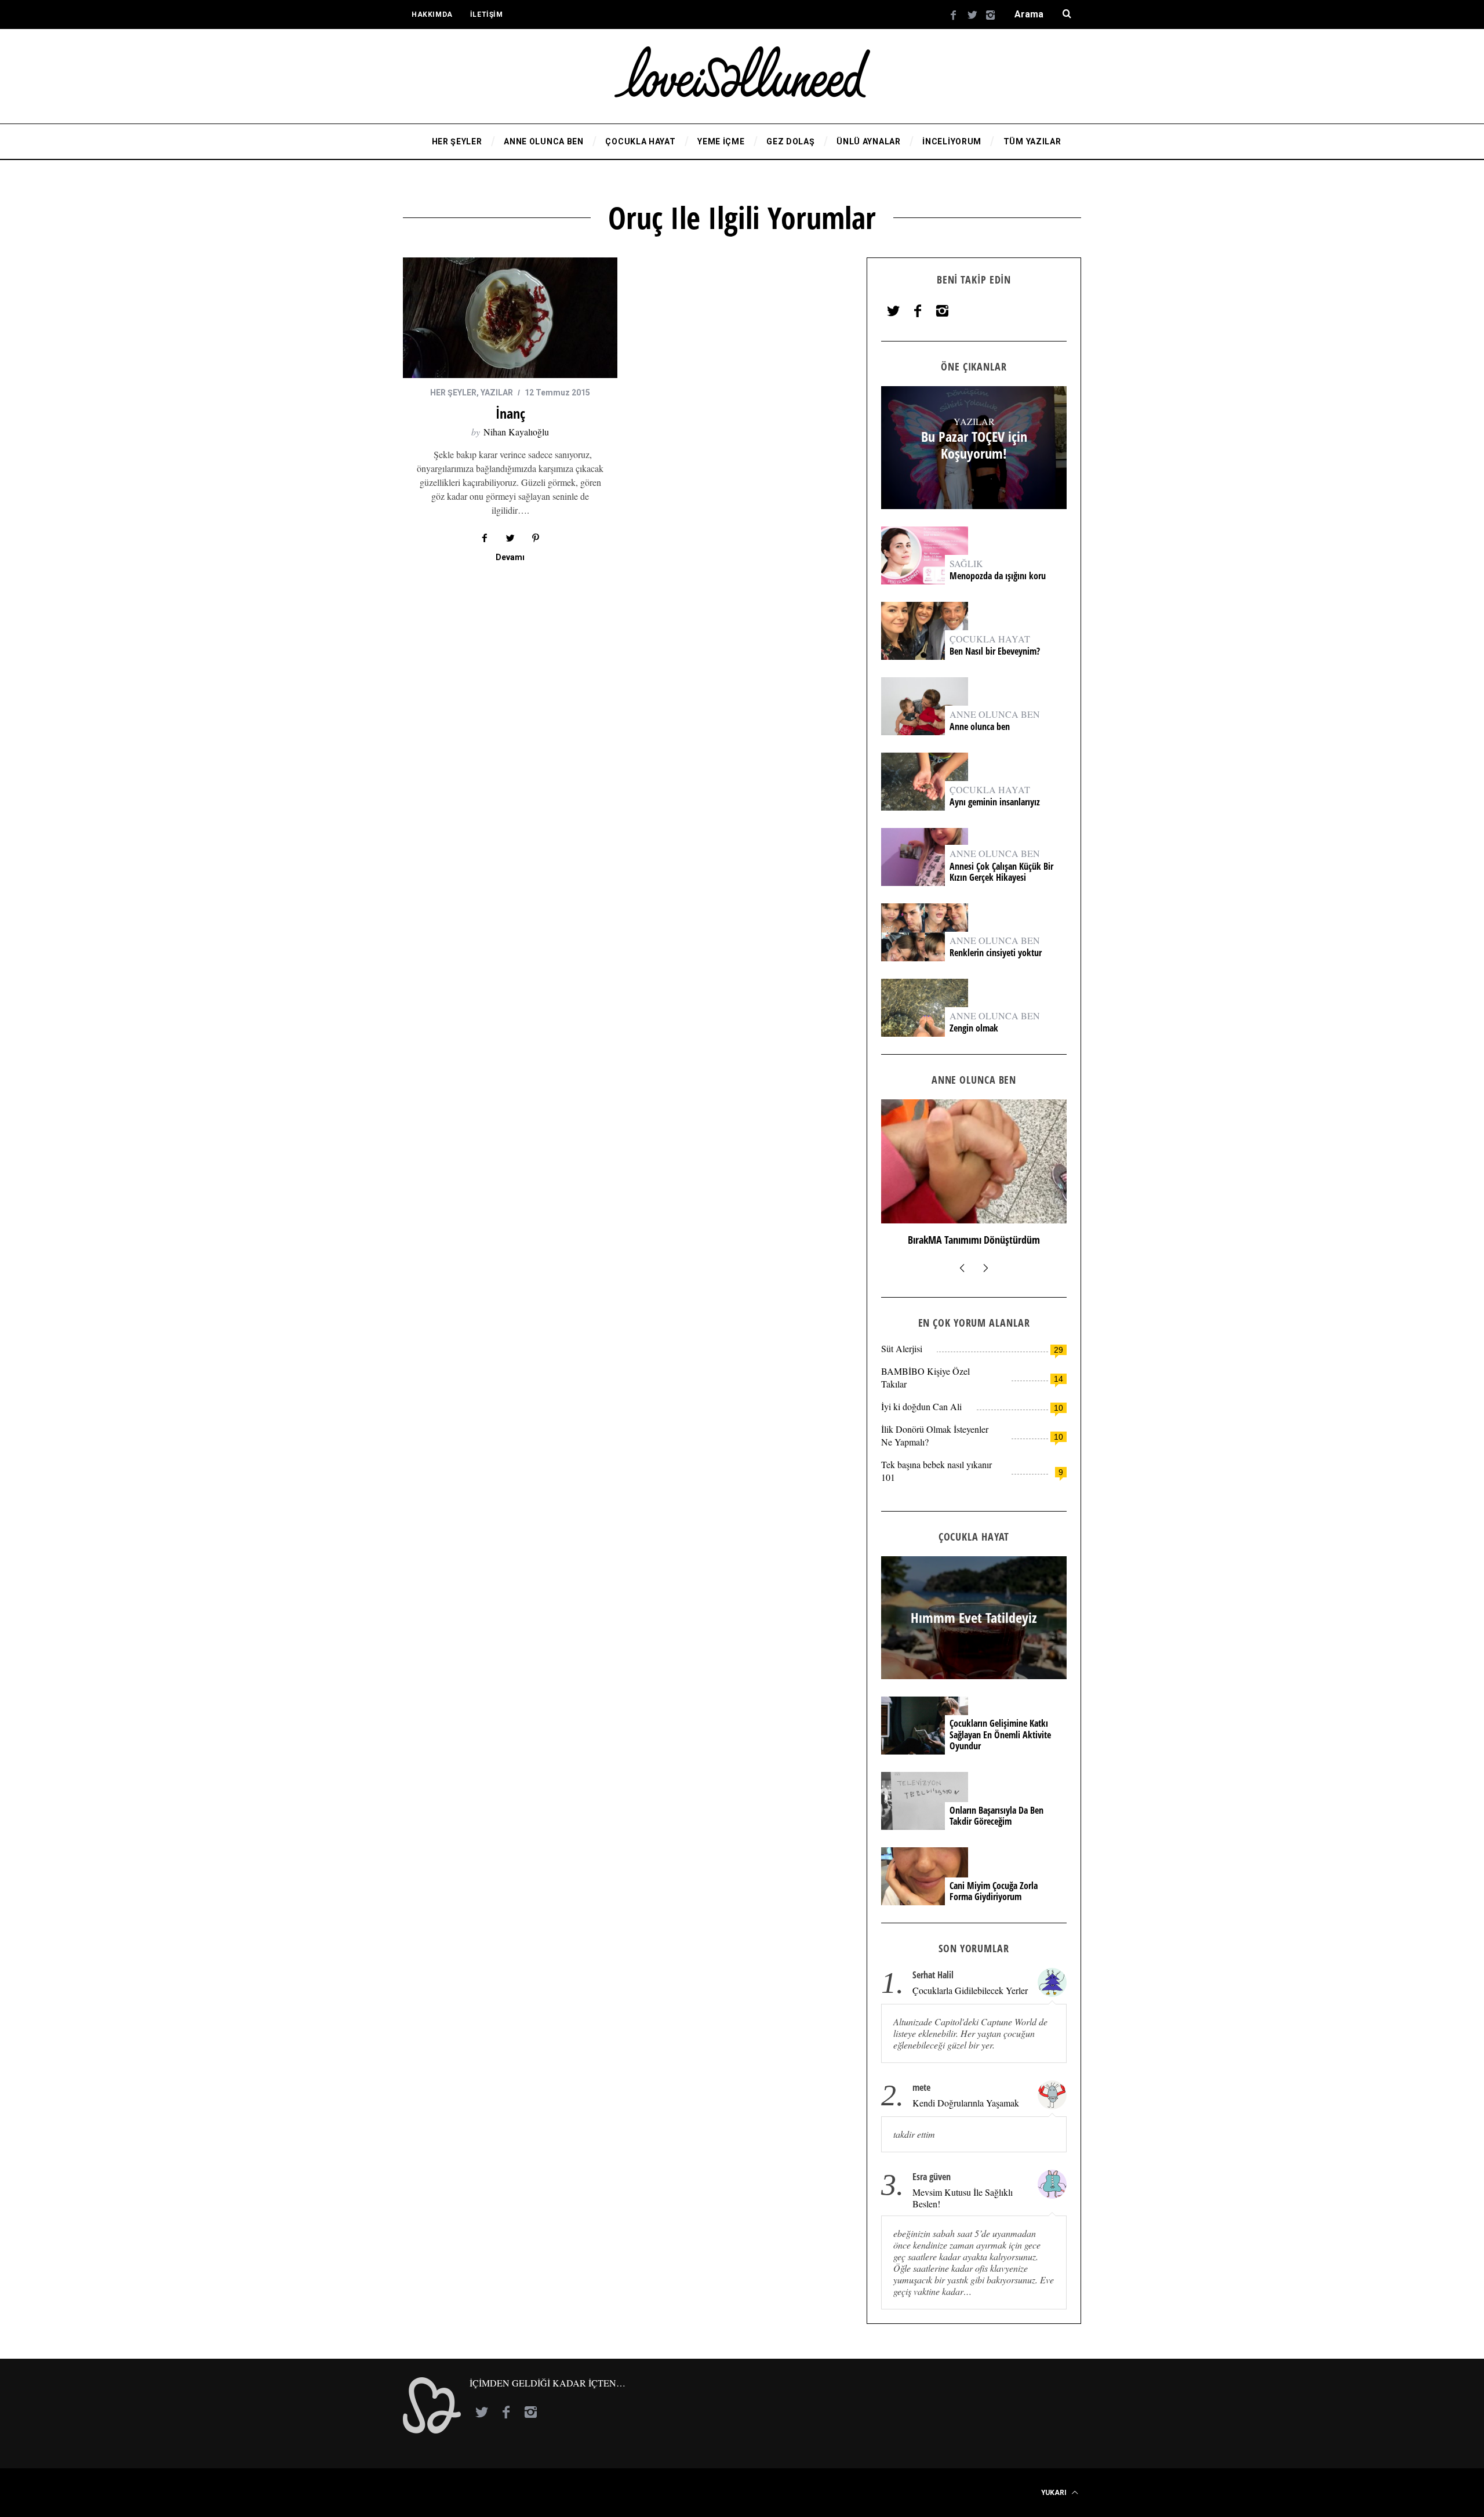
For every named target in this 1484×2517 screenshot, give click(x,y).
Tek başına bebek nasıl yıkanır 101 (936, 1471)
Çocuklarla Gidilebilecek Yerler (970, 1991)
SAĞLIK (966, 563)
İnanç (510, 413)
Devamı (510, 557)
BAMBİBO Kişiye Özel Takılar (925, 1377)
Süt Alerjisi (902, 1348)
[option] (974, 1178)
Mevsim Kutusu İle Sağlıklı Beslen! (963, 2198)
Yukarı (1055, 2493)
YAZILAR (497, 393)
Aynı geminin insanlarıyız (995, 802)
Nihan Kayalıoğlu (516, 432)
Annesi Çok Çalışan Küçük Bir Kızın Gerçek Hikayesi (1001, 872)
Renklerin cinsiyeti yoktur (997, 953)
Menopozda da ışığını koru (999, 576)
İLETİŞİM (487, 14)
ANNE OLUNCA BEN (995, 714)
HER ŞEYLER (453, 393)
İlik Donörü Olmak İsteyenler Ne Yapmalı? (935, 1435)
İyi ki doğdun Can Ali (921, 1406)
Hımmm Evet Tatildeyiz (974, 1618)
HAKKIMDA (432, 14)
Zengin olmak (974, 1028)
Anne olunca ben (980, 727)
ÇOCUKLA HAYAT (990, 639)
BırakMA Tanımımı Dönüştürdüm (974, 1240)
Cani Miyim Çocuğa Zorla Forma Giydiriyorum (994, 1891)
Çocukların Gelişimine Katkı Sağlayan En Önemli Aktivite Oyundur (1000, 1735)
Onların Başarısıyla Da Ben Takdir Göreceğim (996, 1816)
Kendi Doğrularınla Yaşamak (966, 2103)
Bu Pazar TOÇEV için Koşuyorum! (974, 445)
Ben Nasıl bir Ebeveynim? (995, 651)
